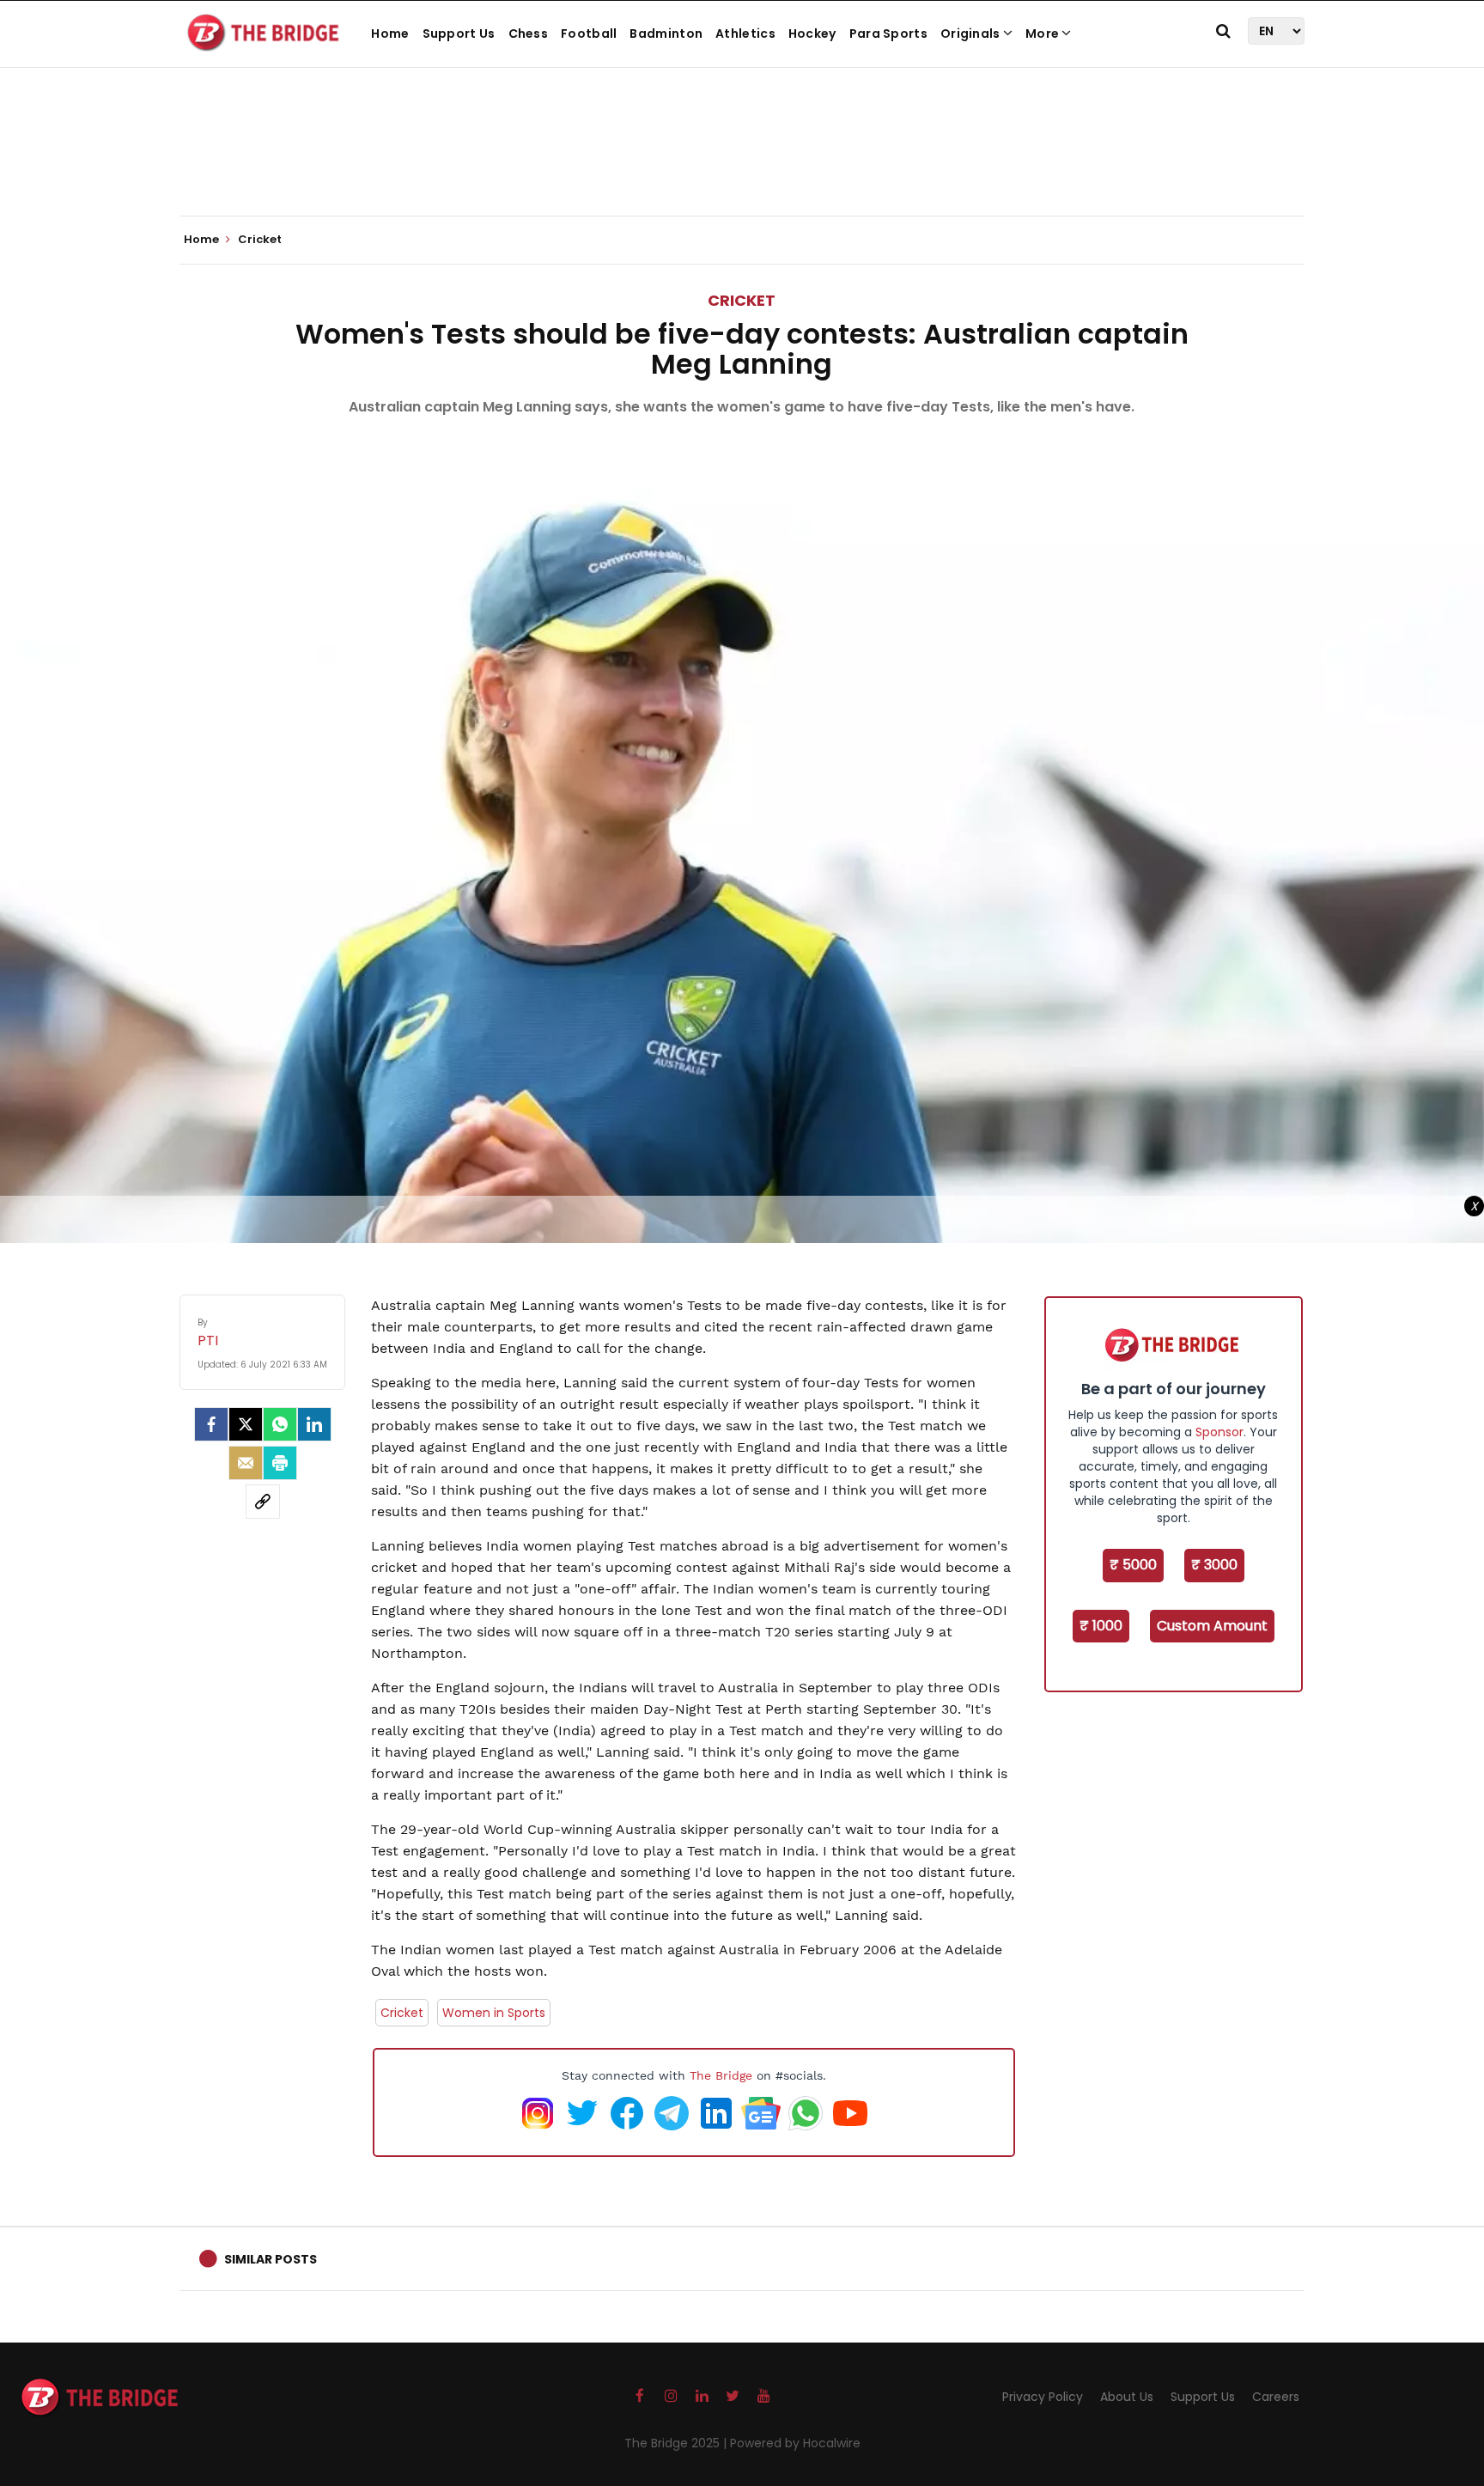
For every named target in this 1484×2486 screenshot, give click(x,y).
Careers (1276, 2397)
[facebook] (211, 1424)
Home (390, 34)
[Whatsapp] (280, 1424)
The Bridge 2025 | (677, 2443)
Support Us (459, 34)
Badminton (666, 34)
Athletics (745, 34)
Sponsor (1219, 1432)
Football (589, 34)
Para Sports (888, 34)
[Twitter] (246, 1424)
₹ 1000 (1101, 1626)
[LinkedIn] (314, 1424)
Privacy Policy (1043, 2397)
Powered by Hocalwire (795, 2443)
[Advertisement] (742, 163)
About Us (1127, 2397)
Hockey (812, 34)
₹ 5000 (1133, 1565)
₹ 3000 (1214, 1565)
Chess (529, 34)
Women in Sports (494, 2013)
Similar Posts (271, 2259)
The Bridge (721, 2075)
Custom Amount (1212, 1626)
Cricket (742, 300)
